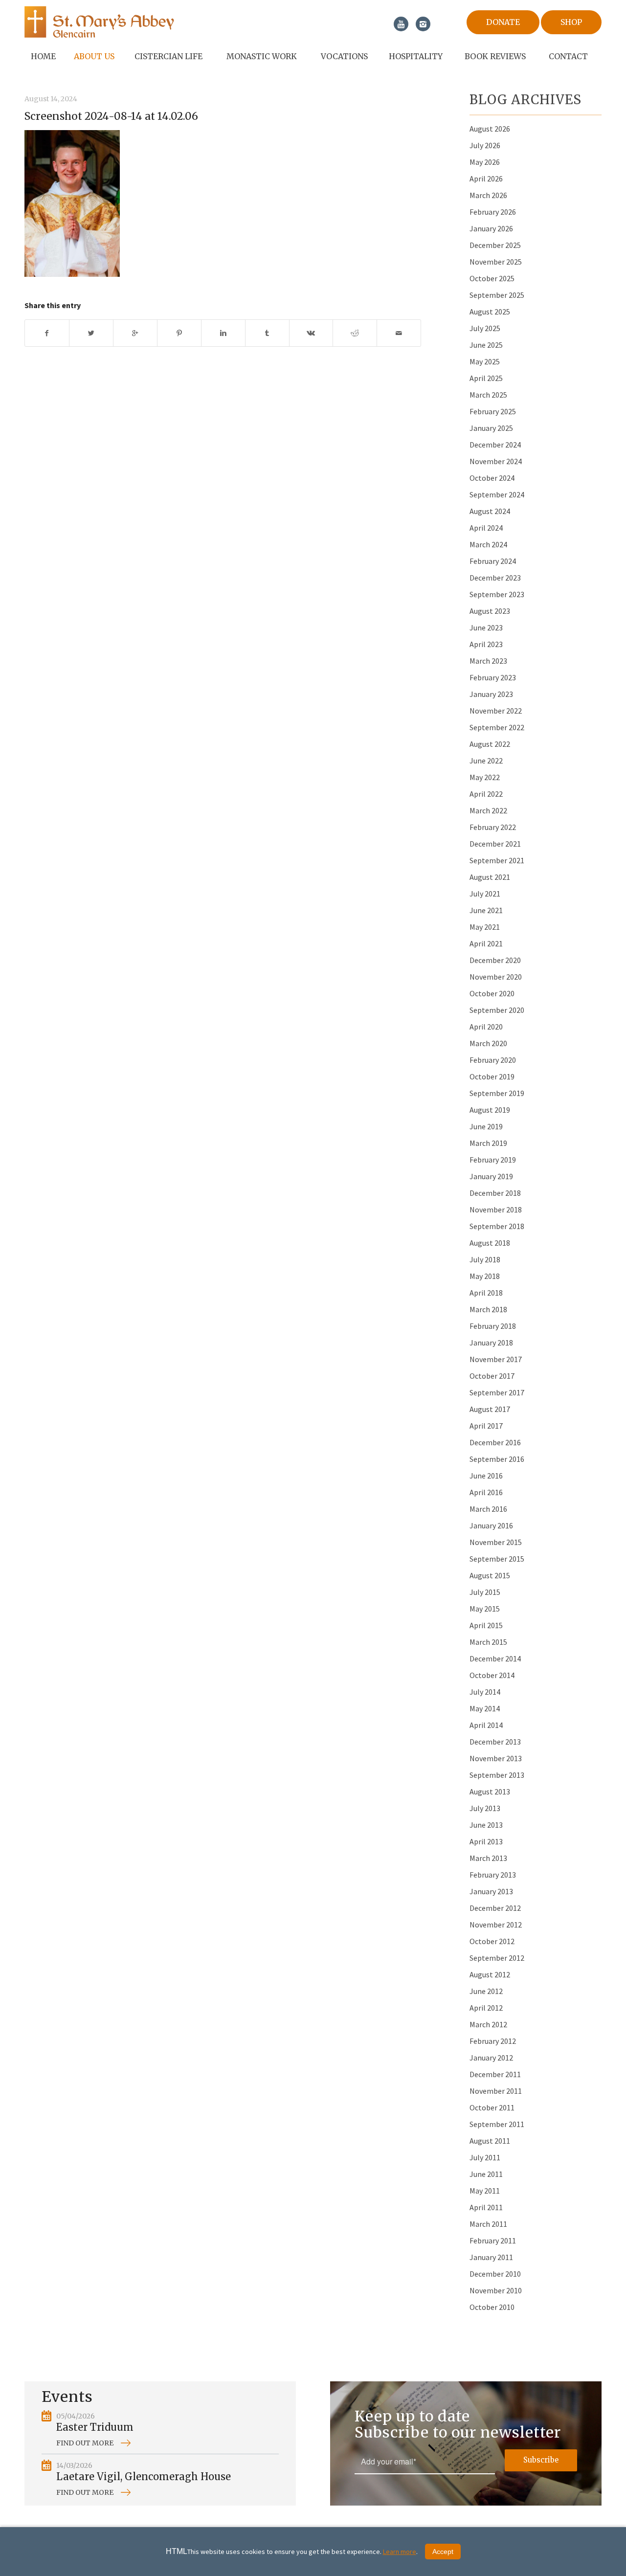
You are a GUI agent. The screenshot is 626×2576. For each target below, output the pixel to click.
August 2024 (490, 511)
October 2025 (492, 278)
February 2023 (493, 677)
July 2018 (485, 1259)
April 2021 (486, 943)
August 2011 (490, 2141)
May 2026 (485, 162)
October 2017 (492, 1376)
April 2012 (486, 2008)
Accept (443, 2552)
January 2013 (491, 1891)
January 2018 (491, 1343)
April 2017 (486, 1426)
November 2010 (496, 2290)
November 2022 (496, 711)
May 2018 (485, 1276)
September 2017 (497, 1392)
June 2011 (486, 2174)
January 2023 (491, 694)
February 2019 (493, 1160)
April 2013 (486, 1841)
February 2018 (493, 1326)
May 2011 (485, 2191)
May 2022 (485, 777)
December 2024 (495, 445)
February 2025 (493, 411)
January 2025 (491, 428)
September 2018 (497, 1226)
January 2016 (491, 1525)
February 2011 (493, 2240)
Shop (571, 22)
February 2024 (493, 561)
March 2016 (488, 1509)
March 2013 (488, 1858)
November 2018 (496, 1210)
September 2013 (497, 1775)
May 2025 (485, 361)
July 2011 (485, 2157)
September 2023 (497, 594)
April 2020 (486, 1027)
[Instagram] (423, 24)
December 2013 (495, 1742)
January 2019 (491, 1176)
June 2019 (486, 1126)
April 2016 (486, 1492)
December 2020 (495, 960)
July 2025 (485, 328)
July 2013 (485, 1808)
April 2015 (486, 1625)
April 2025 (486, 378)
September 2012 (497, 1958)
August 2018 (490, 1243)
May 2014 (485, 1708)
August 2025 (490, 312)
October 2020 (492, 993)
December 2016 (495, 1442)
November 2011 (496, 2091)
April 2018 (486, 1293)
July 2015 (485, 1592)
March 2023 (488, 661)
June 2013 (486, 1825)
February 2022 (493, 827)
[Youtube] (401, 24)
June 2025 (486, 345)
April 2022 (486, 794)
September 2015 (497, 1559)
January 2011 (491, 2257)
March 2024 (488, 544)
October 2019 (492, 1076)
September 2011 (497, 2124)
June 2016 (486, 1476)
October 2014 (492, 1675)
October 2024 (492, 478)
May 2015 (485, 1609)
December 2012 (495, 1908)
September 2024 (497, 494)
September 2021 (497, 860)
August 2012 (490, 1974)
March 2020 (488, 1043)
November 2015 (496, 1542)
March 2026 (488, 195)
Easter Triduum (95, 2427)
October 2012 (492, 1941)
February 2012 (493, 2041)
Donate (503, 22)
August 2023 (490, 611)
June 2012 (486, 1991)
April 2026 (486, 179)
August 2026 (490, 129)
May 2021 (485, 927)
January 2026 (491, 228)
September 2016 (497, 1459)
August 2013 (490, 1792)
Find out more (85, 2443)
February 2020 (493, 1060)
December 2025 (495, 245)
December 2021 (495, 844)
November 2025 (496, 262)
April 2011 (486, 2207)
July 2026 (485, 145)
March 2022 (488, 810)
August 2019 (490, 1110)
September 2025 (497, 295)
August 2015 (490, 1575)
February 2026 (493, 212)
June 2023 (486, 627)
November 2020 (496, 977)
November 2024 (496, 461)
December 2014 (495, 1658)
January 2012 (491, 2058)
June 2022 (486, 761)
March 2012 (488, 2024)
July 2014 (485, 1692)
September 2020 (497, 1010)
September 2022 (497, 727)
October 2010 (492, 2307)
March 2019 (488, 1143)
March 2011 (488, 2224)
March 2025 (488, 395)
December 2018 (495, 1193)
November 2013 (496, 1758)
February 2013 (493, 1875)
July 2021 (485, 894)
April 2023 (486, 644)
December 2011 (495, 2074)
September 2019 (497, 1093)
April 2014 (486, 1725)
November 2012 (496, 1925)
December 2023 (495, 578)
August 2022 (490, 744)
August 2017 (490, 1409)
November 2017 (496, 1359)
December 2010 (495, 2274)
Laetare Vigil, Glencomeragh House (144, 2476)
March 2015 (488, 1642)
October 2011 (492, 2107)
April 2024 (486, 528)
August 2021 (490, 877)
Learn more (400, 2552)
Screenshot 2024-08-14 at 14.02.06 (111, 116)
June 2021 (486, 910)
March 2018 (488, 1309)
